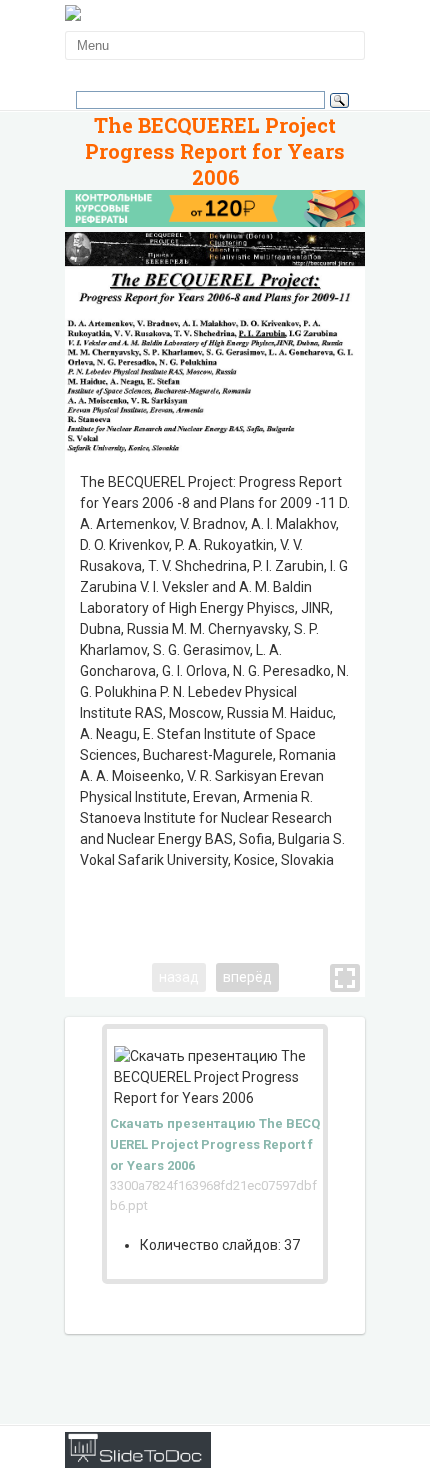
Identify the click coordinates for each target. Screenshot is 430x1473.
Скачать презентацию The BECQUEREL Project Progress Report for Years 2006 (215, 1144)
